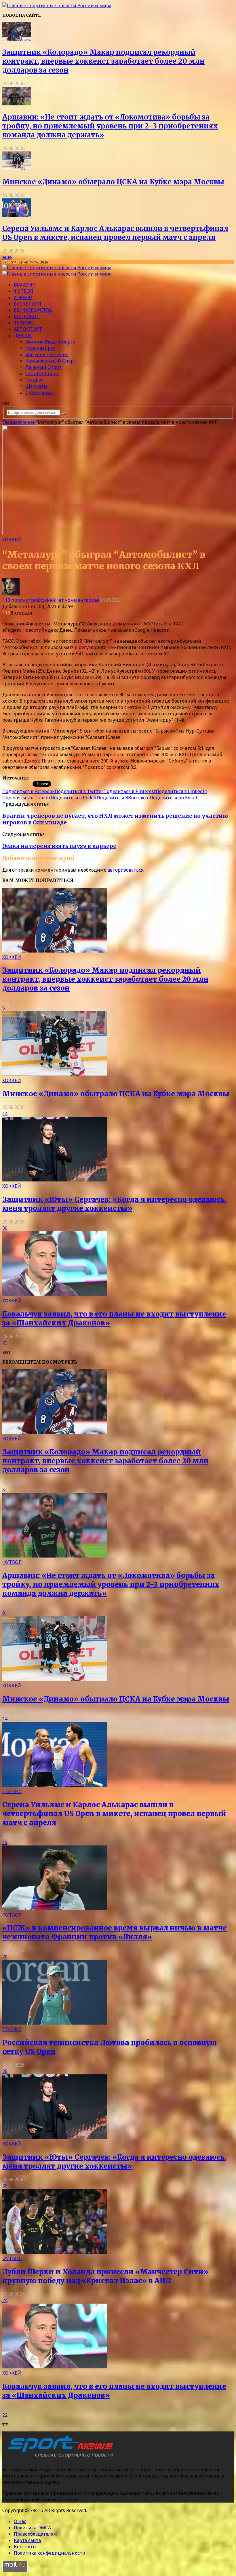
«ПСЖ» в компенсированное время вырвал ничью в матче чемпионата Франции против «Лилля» (115, 1932)
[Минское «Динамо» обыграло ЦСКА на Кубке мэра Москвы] (17, 168)
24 (5, 2300)
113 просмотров (21, 600)
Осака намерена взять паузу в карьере (59, 846)
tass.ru (37, 778)
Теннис (23, 323)
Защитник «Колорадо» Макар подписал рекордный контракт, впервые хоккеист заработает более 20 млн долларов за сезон (103, 61)
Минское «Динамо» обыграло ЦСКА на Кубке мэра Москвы (113, 182)
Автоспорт (28, 329)
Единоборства (33, 310)
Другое (23, 335)
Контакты (25, 2547)
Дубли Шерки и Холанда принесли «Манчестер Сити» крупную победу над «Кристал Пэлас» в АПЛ (105, 2276)
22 (5, 1343)
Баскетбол (27, 304)
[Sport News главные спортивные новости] (60, 2458)
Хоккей (23, 297)
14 (5, 1114)
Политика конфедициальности (50, 2553)
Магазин (25, 285)
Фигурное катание (47, 354)
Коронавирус (40, 348)
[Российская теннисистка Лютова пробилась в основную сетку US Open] (55, 2023)
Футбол (24, 291)
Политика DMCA (32, 2528)
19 (5, 1842)
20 (5, 1957)
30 (5, 1228)
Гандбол (35, 380)
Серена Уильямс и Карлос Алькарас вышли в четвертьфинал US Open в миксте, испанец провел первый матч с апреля (115, 233)
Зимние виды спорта (50, 342)
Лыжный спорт (43, 367)
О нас (20, 2521)
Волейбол (27, 316)
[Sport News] (57, 5)
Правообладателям (35, 2534)
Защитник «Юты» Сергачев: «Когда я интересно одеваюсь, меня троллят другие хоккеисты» (114, 1204)
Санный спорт (42, 373)
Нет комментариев (77, 600)
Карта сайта (27, 2540)
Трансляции (39, 392)
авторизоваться (125, 870)
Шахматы (36, 386)
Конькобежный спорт (51, 361)
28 (5, 2071)
